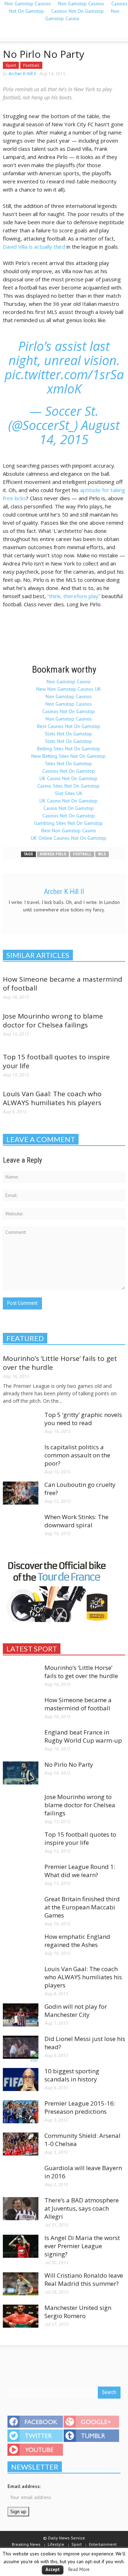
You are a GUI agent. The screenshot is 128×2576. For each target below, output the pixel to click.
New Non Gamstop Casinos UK (69, 689)
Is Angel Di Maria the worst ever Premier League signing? (82, 2246)
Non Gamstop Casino (82, 15)
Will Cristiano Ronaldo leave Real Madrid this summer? (84, 2279)
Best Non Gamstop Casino (69, 831)
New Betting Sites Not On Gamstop (68, 756)
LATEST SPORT (32, 1649)
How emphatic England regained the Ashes (77, 1941)
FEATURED (25, 1338)
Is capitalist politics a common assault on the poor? (77, 1455)
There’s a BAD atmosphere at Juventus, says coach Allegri (82, 2208)
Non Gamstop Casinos (69, 696)
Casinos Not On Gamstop (78, 11)
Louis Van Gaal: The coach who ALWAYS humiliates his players (52, 1098)
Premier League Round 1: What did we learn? (80, 1871)
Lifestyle (56, 2544)
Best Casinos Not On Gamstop (69, 726)
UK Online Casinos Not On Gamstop (69, 838)
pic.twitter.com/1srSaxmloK (64, 382)
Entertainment (103, 2544)
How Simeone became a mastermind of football (63, 984)
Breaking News (26, 2544)
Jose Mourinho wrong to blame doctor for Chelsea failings (53, 1021)
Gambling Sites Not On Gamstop (68, 823)
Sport (11, 65)
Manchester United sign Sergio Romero (78, 2312)
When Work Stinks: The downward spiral (76, 1521)
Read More (79, 2569)
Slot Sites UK (69, 793)
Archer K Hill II (22, 74)
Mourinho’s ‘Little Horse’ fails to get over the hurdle (60, 1363)
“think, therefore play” (74, 596)
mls (102, 854)
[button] (27, 32)
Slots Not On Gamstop (68, 734)
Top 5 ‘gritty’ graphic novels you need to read (83, 1419)
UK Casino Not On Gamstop (68, 778)
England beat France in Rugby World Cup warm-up (83, 1736)
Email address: (24, 2486)
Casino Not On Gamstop (69, 808)
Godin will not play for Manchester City (76, 2010)
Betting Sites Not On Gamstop (69, 749)
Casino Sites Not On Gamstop (68, 786)
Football (31, 65)
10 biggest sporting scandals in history (72, 2075)
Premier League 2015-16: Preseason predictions (80, 2107)
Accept (53, 2569)
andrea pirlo (53, 854)
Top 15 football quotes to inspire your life (56, 1061)
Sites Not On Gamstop (69, 763)
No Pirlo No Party (69, 1764)
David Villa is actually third (34, 247)
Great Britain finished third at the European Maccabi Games (82, 1907)
